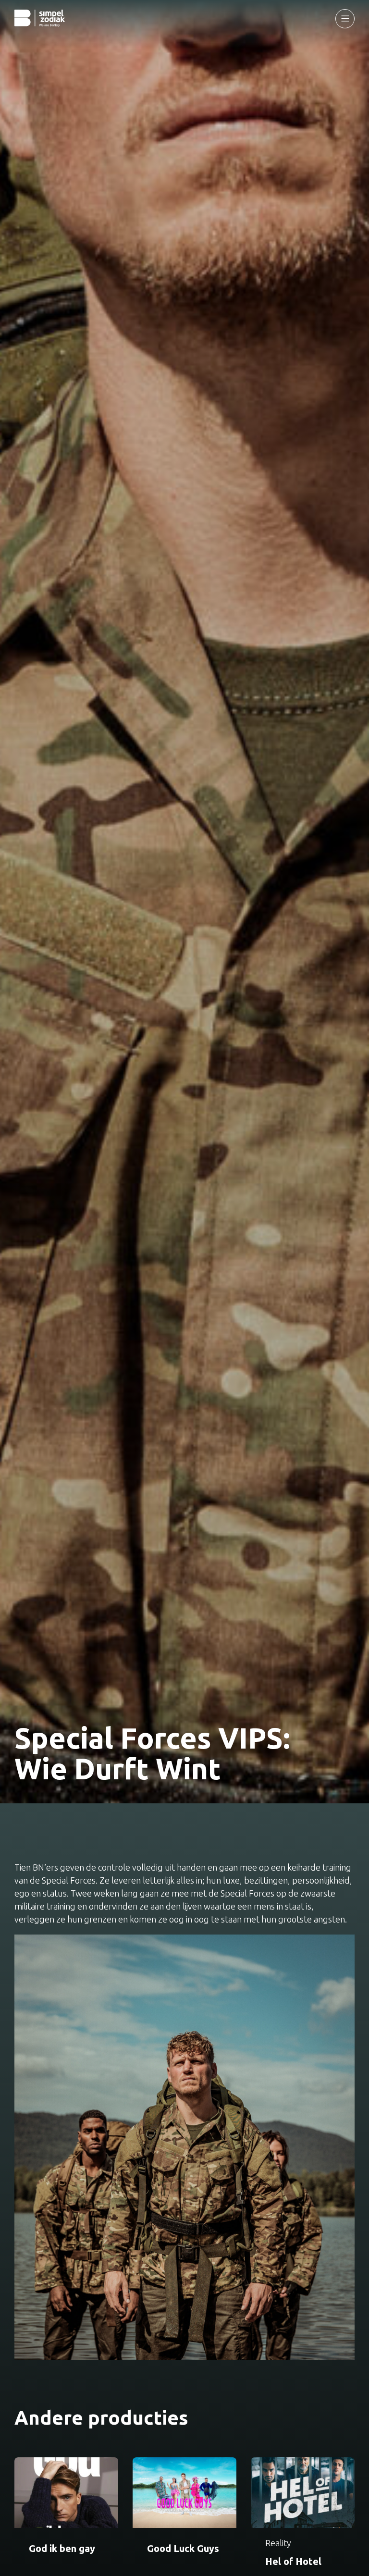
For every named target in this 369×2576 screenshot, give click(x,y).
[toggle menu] (345, 19)
